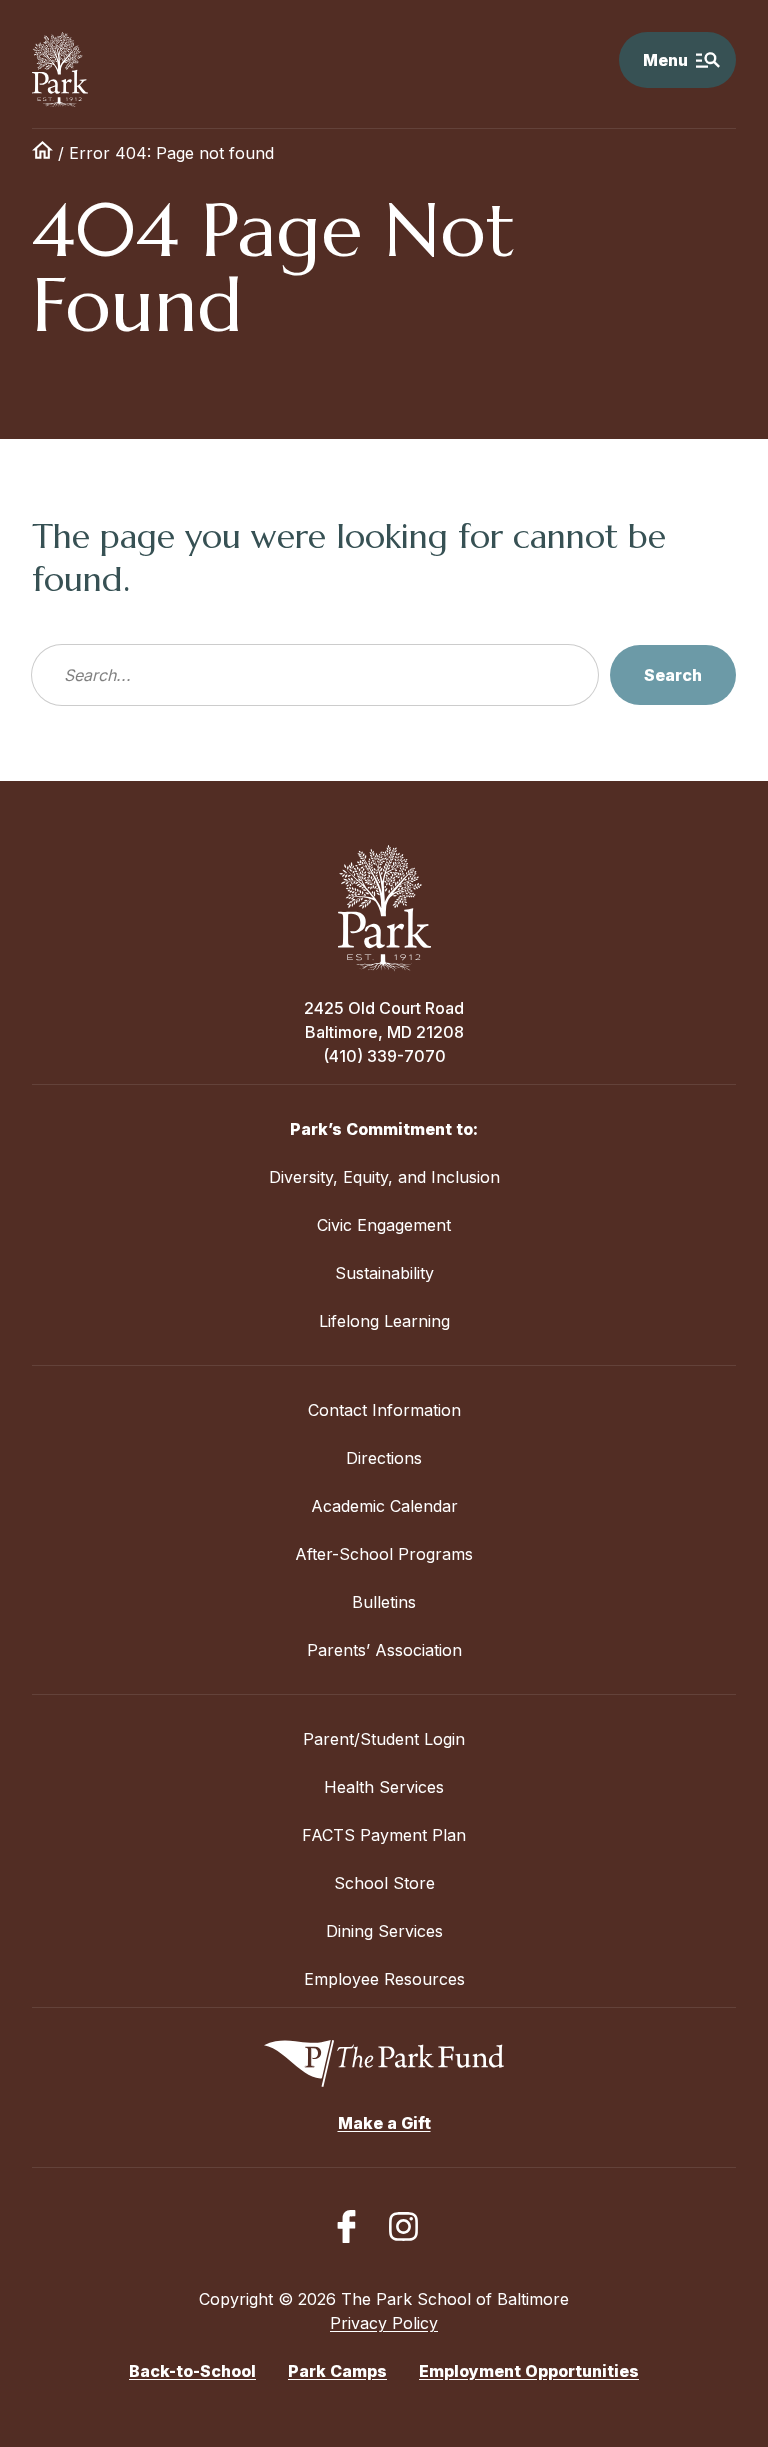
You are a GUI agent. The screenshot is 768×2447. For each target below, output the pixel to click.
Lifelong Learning (384, 1321)
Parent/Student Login (384, 1739)
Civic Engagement (384, 1225)
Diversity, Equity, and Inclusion (384, 1177)
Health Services (384, 1787)
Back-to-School (192, 2371)
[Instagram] (403, 2226)
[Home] (42, 153)
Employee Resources (384, 1979)
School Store (384, 1883)
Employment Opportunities (529, 2371)
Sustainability (384, 1273)
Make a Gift (384, 2123)
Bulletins (384, 1602)
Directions (384, 1458)
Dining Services (384, 1931)
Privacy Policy (384, 2323)
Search (673, 675)
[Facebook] (346, 2226)
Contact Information (384, 1410)
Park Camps (337, 2371)
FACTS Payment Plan (384, 1835)
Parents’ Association (384, 1650)
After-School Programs (384, 1554)
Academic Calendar (384, 1506)
